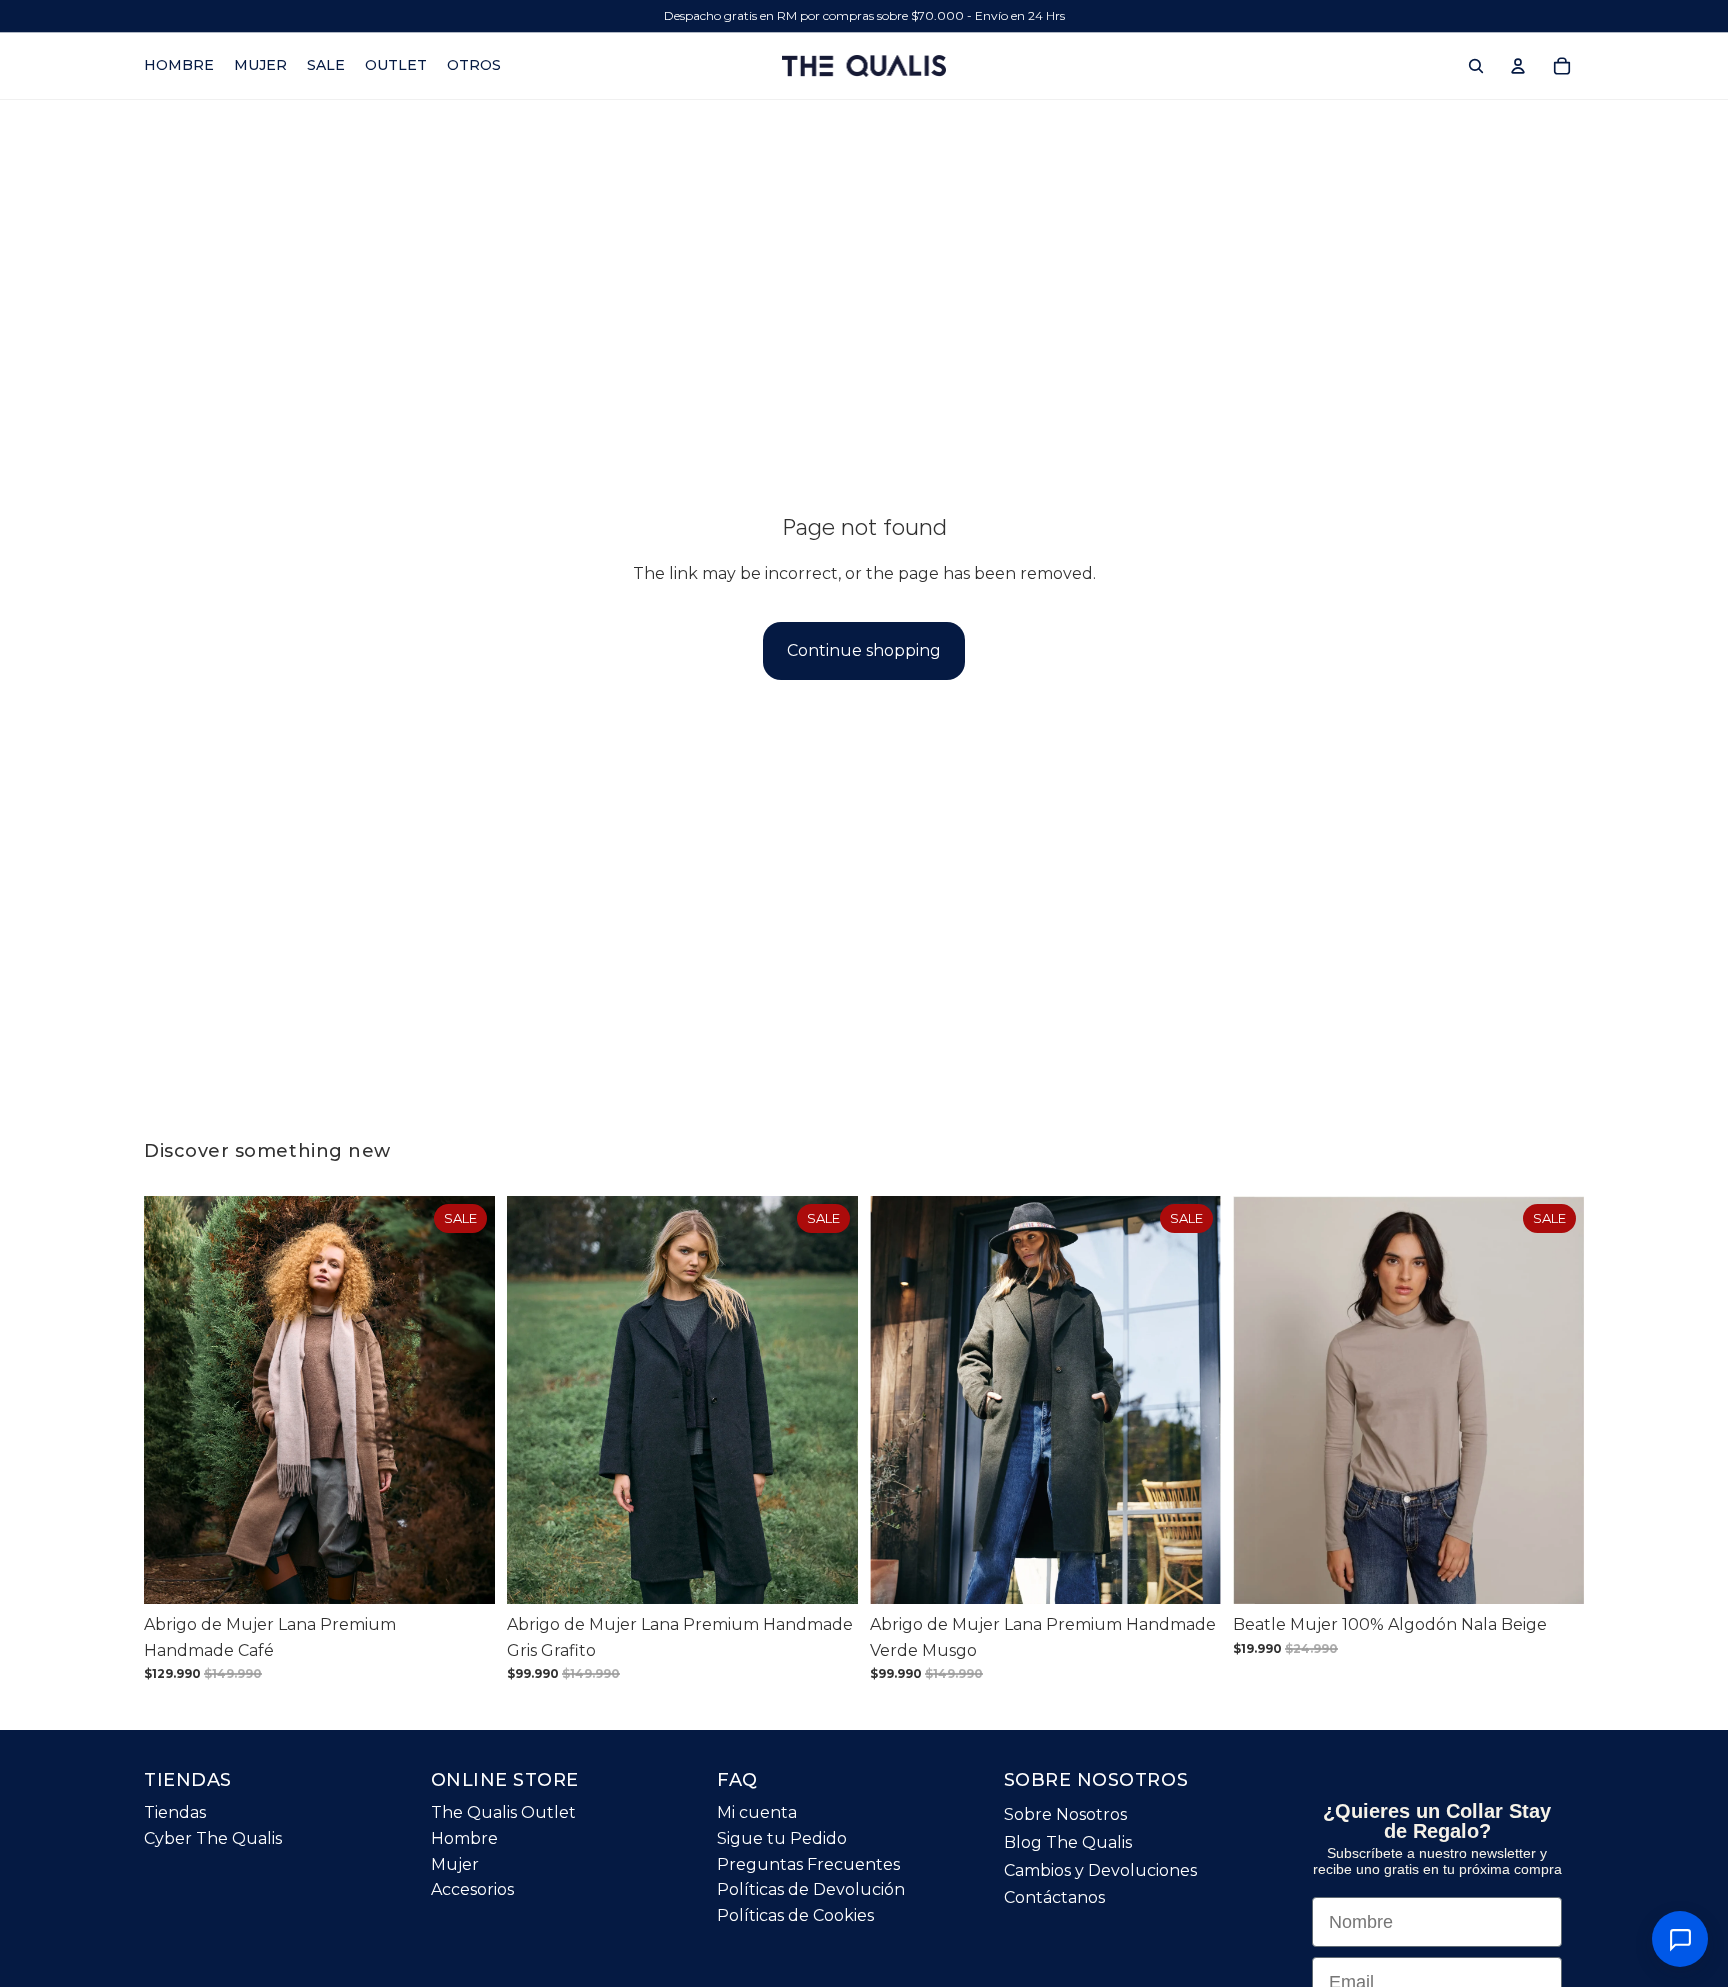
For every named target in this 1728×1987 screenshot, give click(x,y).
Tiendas (175, 1812)
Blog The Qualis (1068, 1842)
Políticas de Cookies (795, 1914)
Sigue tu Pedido (782, 1838)
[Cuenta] (1518, 66)
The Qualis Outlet (503, 1812)
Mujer (455, 1863)
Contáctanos (1054, 1897)
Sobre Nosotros (1065, 1814)
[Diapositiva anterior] (174, 1400)
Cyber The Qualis (213, 1838)
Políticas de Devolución (811, 1889)
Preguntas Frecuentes (808, 1863)
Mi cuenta (757, 1812)
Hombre (464, 1838)
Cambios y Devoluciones (1100, 1869)
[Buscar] (1476, 66)
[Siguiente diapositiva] (465, 1400)
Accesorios (472, 1889)
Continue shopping (864, 650)
